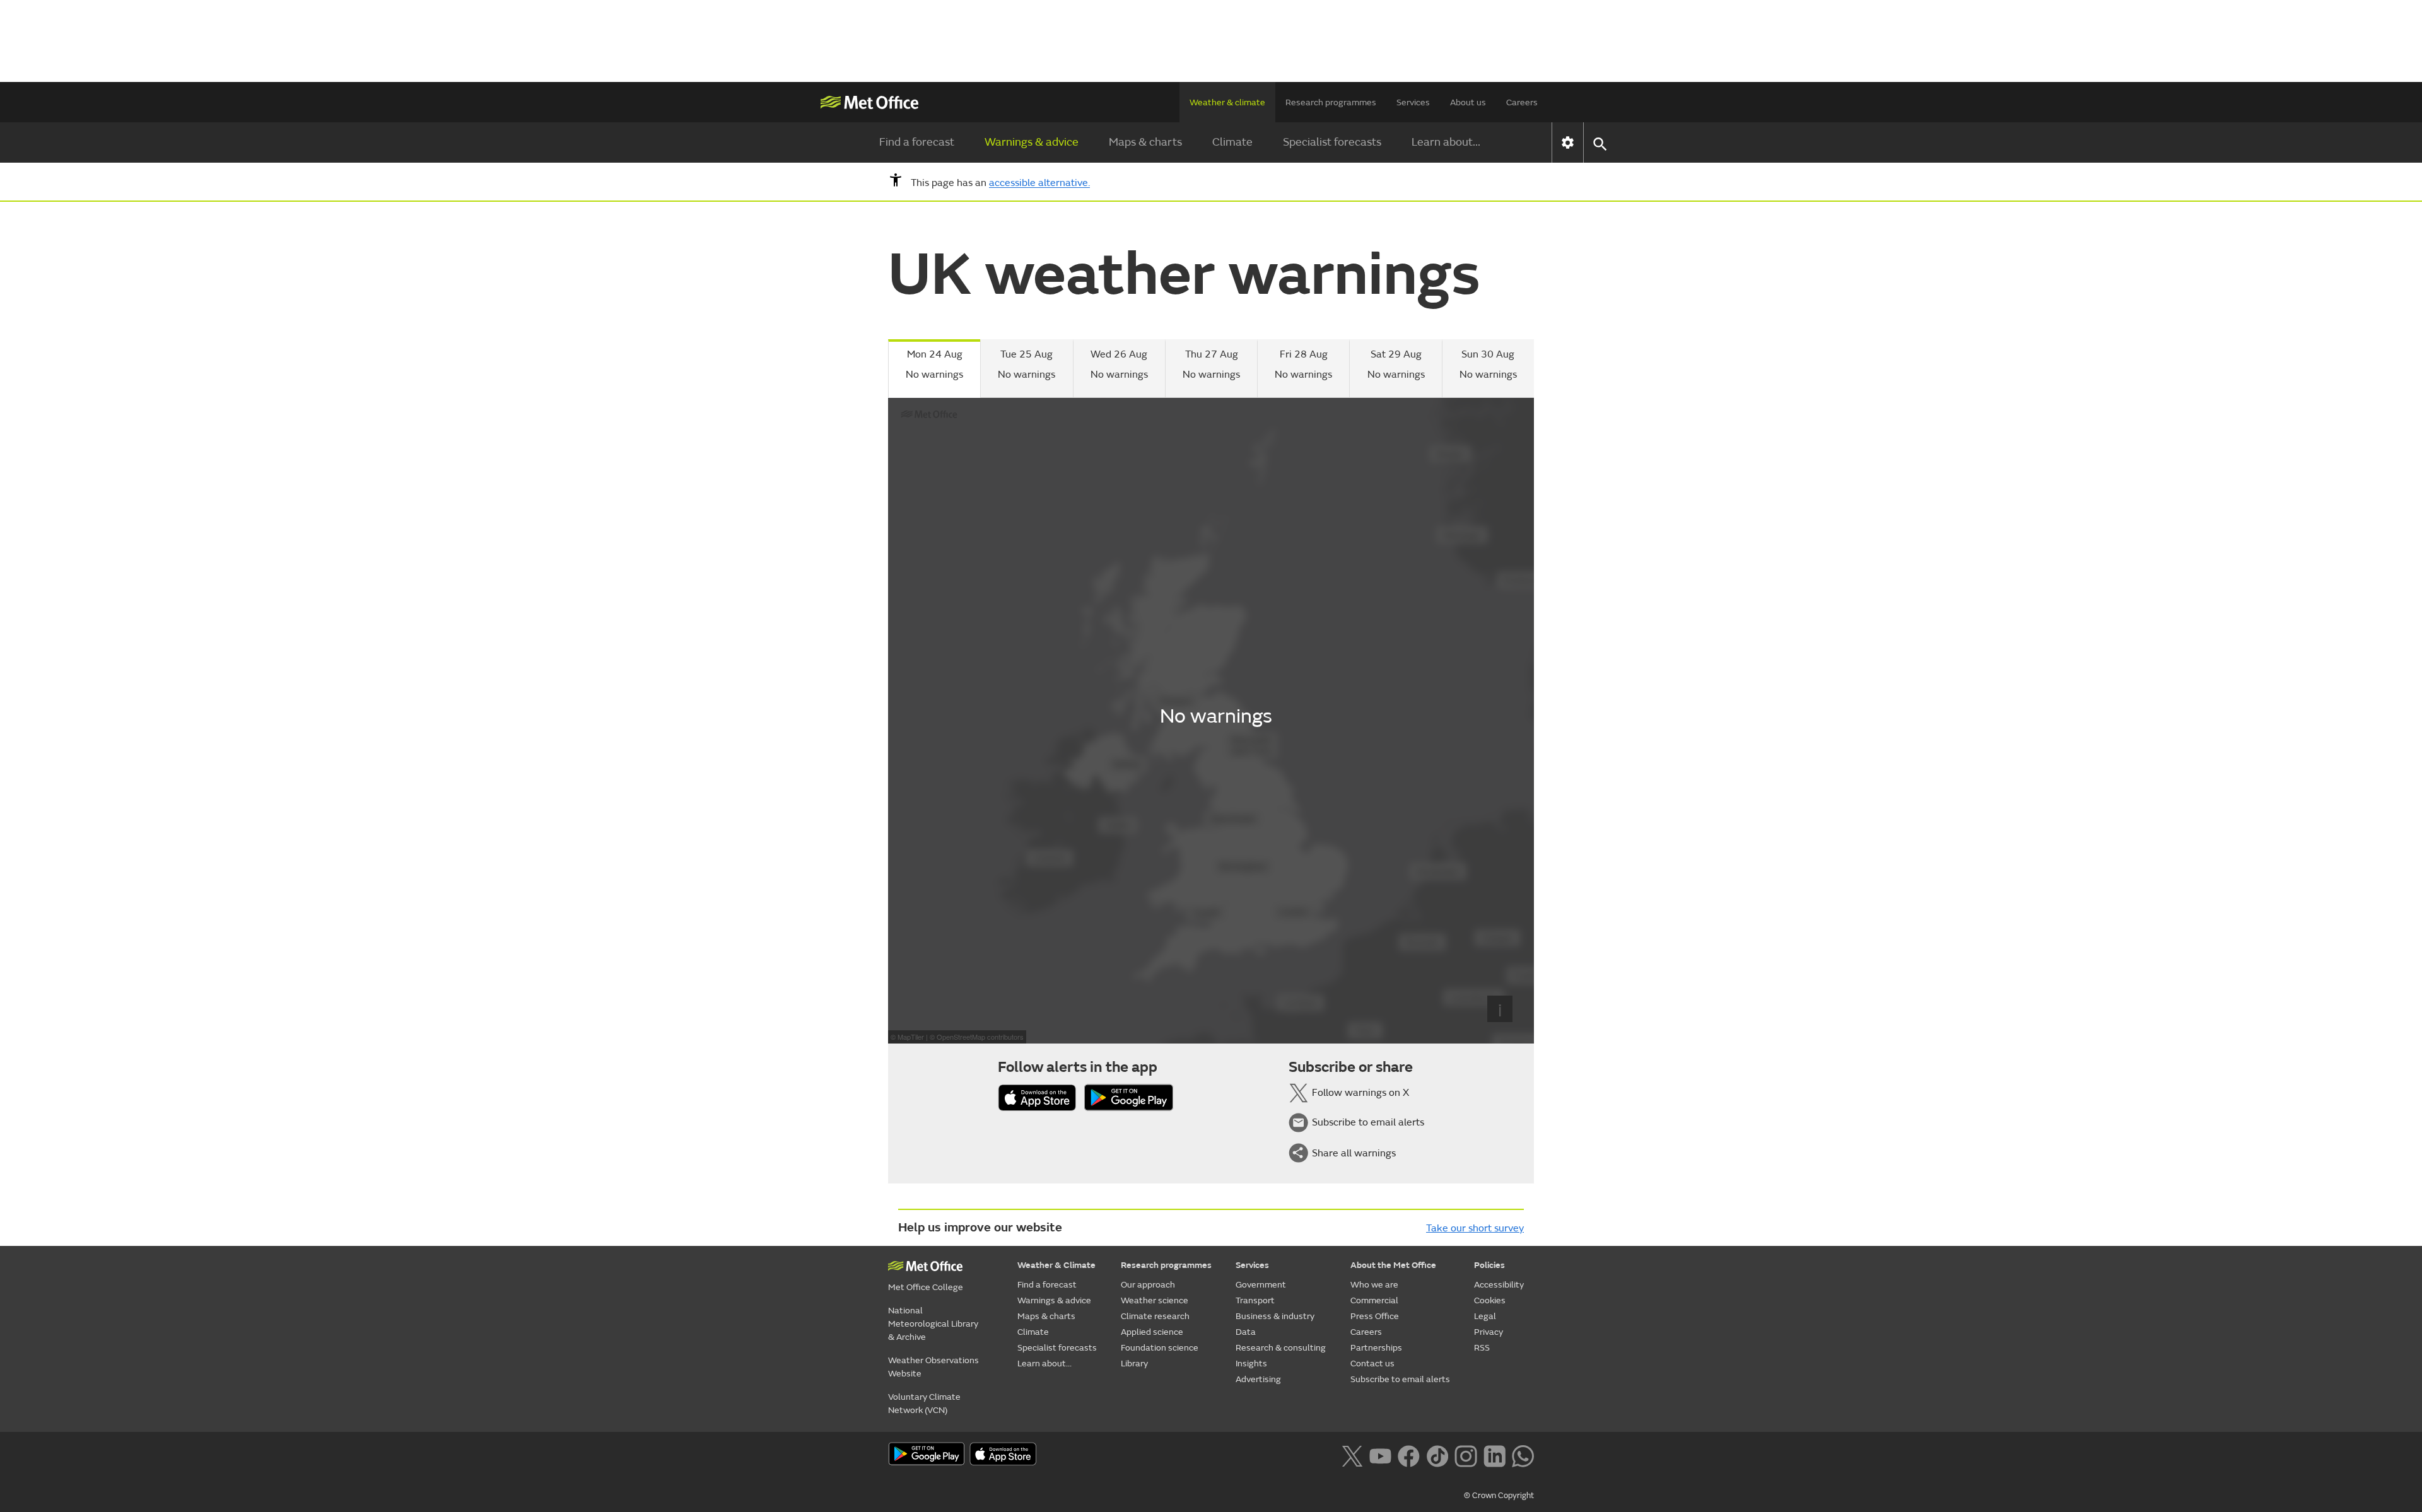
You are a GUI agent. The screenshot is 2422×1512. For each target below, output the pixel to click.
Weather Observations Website (933, 1367)
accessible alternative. (1039, 183)
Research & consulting (1281, 1348)
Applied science (1152, 1332)
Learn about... (1446, 142)
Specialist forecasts (1332, 142)
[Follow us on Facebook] (1409, 1455)
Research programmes (1331, 102)
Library (1134, 1364)
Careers (1522, 102)
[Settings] (1568, 142)
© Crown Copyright (1499, 1496)
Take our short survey (1475, 1228)
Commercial (1374, 1300)
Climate (1232, 142)
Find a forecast (917, 142)
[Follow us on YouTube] (1380, 1455)
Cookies (1490, 1300)
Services (1413, 102)
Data (1246, 1332)
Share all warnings (1354, 1153)
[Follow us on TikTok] (1437, 1455)
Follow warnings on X (1360, 1093)
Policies (1489, 1265)
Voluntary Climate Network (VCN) (924, 1404)
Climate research (1155, 1316)
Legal (1485, 1316)
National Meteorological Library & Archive (933, 1324)
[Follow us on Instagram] (1465, 1455)
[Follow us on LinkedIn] (1495, 1455)
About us (1468, 102)
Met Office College (926, 1287)
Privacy (1489, 1332)
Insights (1251, 1364)
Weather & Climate (1056, 1265)
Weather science (1155, 1300)
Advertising (1258, 1379)
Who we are (1374, 1285)
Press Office (1375, 1316)
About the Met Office (1393, 1265)
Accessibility (1499, 1285)
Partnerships (1376, 1348)
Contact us (1372, 1364)
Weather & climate (1227, 102)
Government (1261, 1285)
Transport (1255, 1300)
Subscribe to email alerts (1368, 1122)
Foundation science (1160, 1348)
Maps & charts (1145, 142)
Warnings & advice (1032, 142)
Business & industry (1275, 1316)
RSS (1482, 1348)
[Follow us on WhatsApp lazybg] (1523, 1455)
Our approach (1148, 1285)
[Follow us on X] (1352, 1455)
